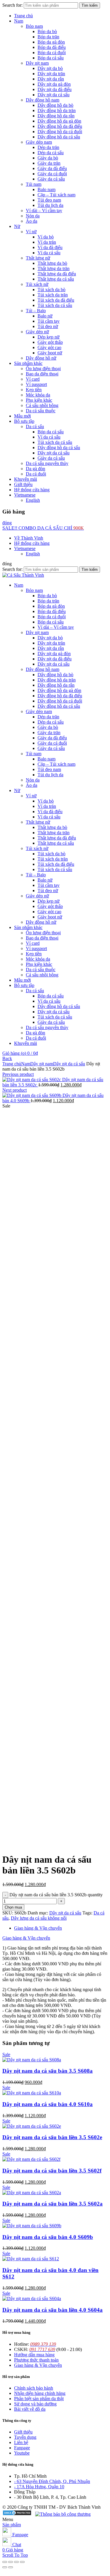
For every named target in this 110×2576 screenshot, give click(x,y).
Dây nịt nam (37, 63)
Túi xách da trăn (53, 295)
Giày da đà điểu (52, 168)
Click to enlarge (17, 1845)
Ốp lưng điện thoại (43, 369)
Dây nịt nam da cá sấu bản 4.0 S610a (48, 2104)
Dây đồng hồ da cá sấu (59, 137)
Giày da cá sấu (51, 179)
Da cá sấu (35, 426)
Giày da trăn (49, 163)
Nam (19, 21)
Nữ (17, 226)
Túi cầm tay (49, 321)
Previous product (18, 1074)
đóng (7, 523)
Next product (15, 1090)
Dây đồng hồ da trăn (57, 110)
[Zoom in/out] (22, 2562)
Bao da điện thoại (42, 374)
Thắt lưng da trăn (54, 268)
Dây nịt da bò (50, 68)
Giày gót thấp (50, 342)
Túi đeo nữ (48, 326)
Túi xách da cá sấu (55, 305)
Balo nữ (45, 316)
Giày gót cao (49, 347)
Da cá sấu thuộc (41, 411)
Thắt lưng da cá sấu (56, 279)
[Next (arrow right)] (11, 2567)
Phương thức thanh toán (36, 2360)
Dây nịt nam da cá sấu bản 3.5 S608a (48, 2071)
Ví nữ (31, 232)
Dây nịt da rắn (51, 79)
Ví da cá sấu (49, 253)
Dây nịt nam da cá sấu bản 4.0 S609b (48, 2237)
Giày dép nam (39, 142)
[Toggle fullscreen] (16, 2562)
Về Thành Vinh (29, 538)
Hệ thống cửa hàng (32, 490)
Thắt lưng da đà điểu (57, 274)
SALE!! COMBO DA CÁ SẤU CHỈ (43, 528)
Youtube (22, 2453)
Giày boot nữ (50, 353)
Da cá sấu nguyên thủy (47, 463)
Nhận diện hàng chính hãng (40, 2393)
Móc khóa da (38, 395)
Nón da (33, 216)
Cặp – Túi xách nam (56, 195)
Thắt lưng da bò (52, 263)
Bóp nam (34, 26)
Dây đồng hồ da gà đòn (59, 121)
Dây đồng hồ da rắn (56, 116)
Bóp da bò (47, 31)
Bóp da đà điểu (52, 47)
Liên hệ (21, 2442)
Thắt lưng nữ (38, 258)
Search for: (12, 5)
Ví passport (36, 384)
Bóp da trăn (48, 37)
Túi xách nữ (37, 284)
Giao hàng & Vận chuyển (38, 1928)
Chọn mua (13, 1907)
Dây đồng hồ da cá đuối (60, 132)
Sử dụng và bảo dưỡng (35, 2404)
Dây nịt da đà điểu (55, 89)
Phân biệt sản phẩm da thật (39, 2399)
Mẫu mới (22, 416)
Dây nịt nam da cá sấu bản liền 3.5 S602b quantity (56, 1895)
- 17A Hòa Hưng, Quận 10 (39, 2487)
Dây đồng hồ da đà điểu (60, 126)
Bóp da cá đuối (52, 53)
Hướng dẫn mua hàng (34, 2355)
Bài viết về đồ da (30, 2409)
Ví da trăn (47, 242)
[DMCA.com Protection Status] (17, 2514)
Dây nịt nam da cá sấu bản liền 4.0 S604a (53, 2310)
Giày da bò (48, 158)
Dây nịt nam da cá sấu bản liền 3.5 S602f (52, 2171)
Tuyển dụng (25, 2437)
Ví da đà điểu (50, 247)
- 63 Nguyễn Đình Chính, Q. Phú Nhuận (52, 2481)
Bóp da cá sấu (51, 58)
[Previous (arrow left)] (5, 2567)
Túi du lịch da (50, 205)
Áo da (32, 221)
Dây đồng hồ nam (43, 100)
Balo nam (46, 189)
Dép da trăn (48, 147)
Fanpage (22, 2448)
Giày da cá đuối (52, 174)
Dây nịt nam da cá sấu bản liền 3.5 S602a (53, 2204)
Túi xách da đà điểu (56, 300)
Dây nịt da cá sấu (54, 95)
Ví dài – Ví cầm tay (44, 211)
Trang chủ (23, 16)
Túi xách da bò (51, 290)
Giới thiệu (23, 484)
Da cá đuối (36, 474)
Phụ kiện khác (39, 400)
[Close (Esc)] (5, 2562)
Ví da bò (46, 237)
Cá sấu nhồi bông (42, 405)
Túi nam (34, 184)
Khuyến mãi (26, 479)
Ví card (33, 379)
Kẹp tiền (34, 390)
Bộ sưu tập (24, 421)
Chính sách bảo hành (34, 2388)
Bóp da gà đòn (51, 42)
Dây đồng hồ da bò (55, 105)
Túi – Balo (36, 311)
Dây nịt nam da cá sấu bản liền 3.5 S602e (52, 2137)
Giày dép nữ (37, 332)
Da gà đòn (35, 469)
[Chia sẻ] (11, 2562)
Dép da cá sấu (51, 153)
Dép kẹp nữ (49, 337)
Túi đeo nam (49, 200)
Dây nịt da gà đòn (54, 84)
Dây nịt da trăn (51, 74)
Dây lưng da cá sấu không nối (39, 1918)
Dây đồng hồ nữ (41, 358)
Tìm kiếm (90, 5)
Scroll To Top (15, 2555)
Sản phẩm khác (28, 363)
